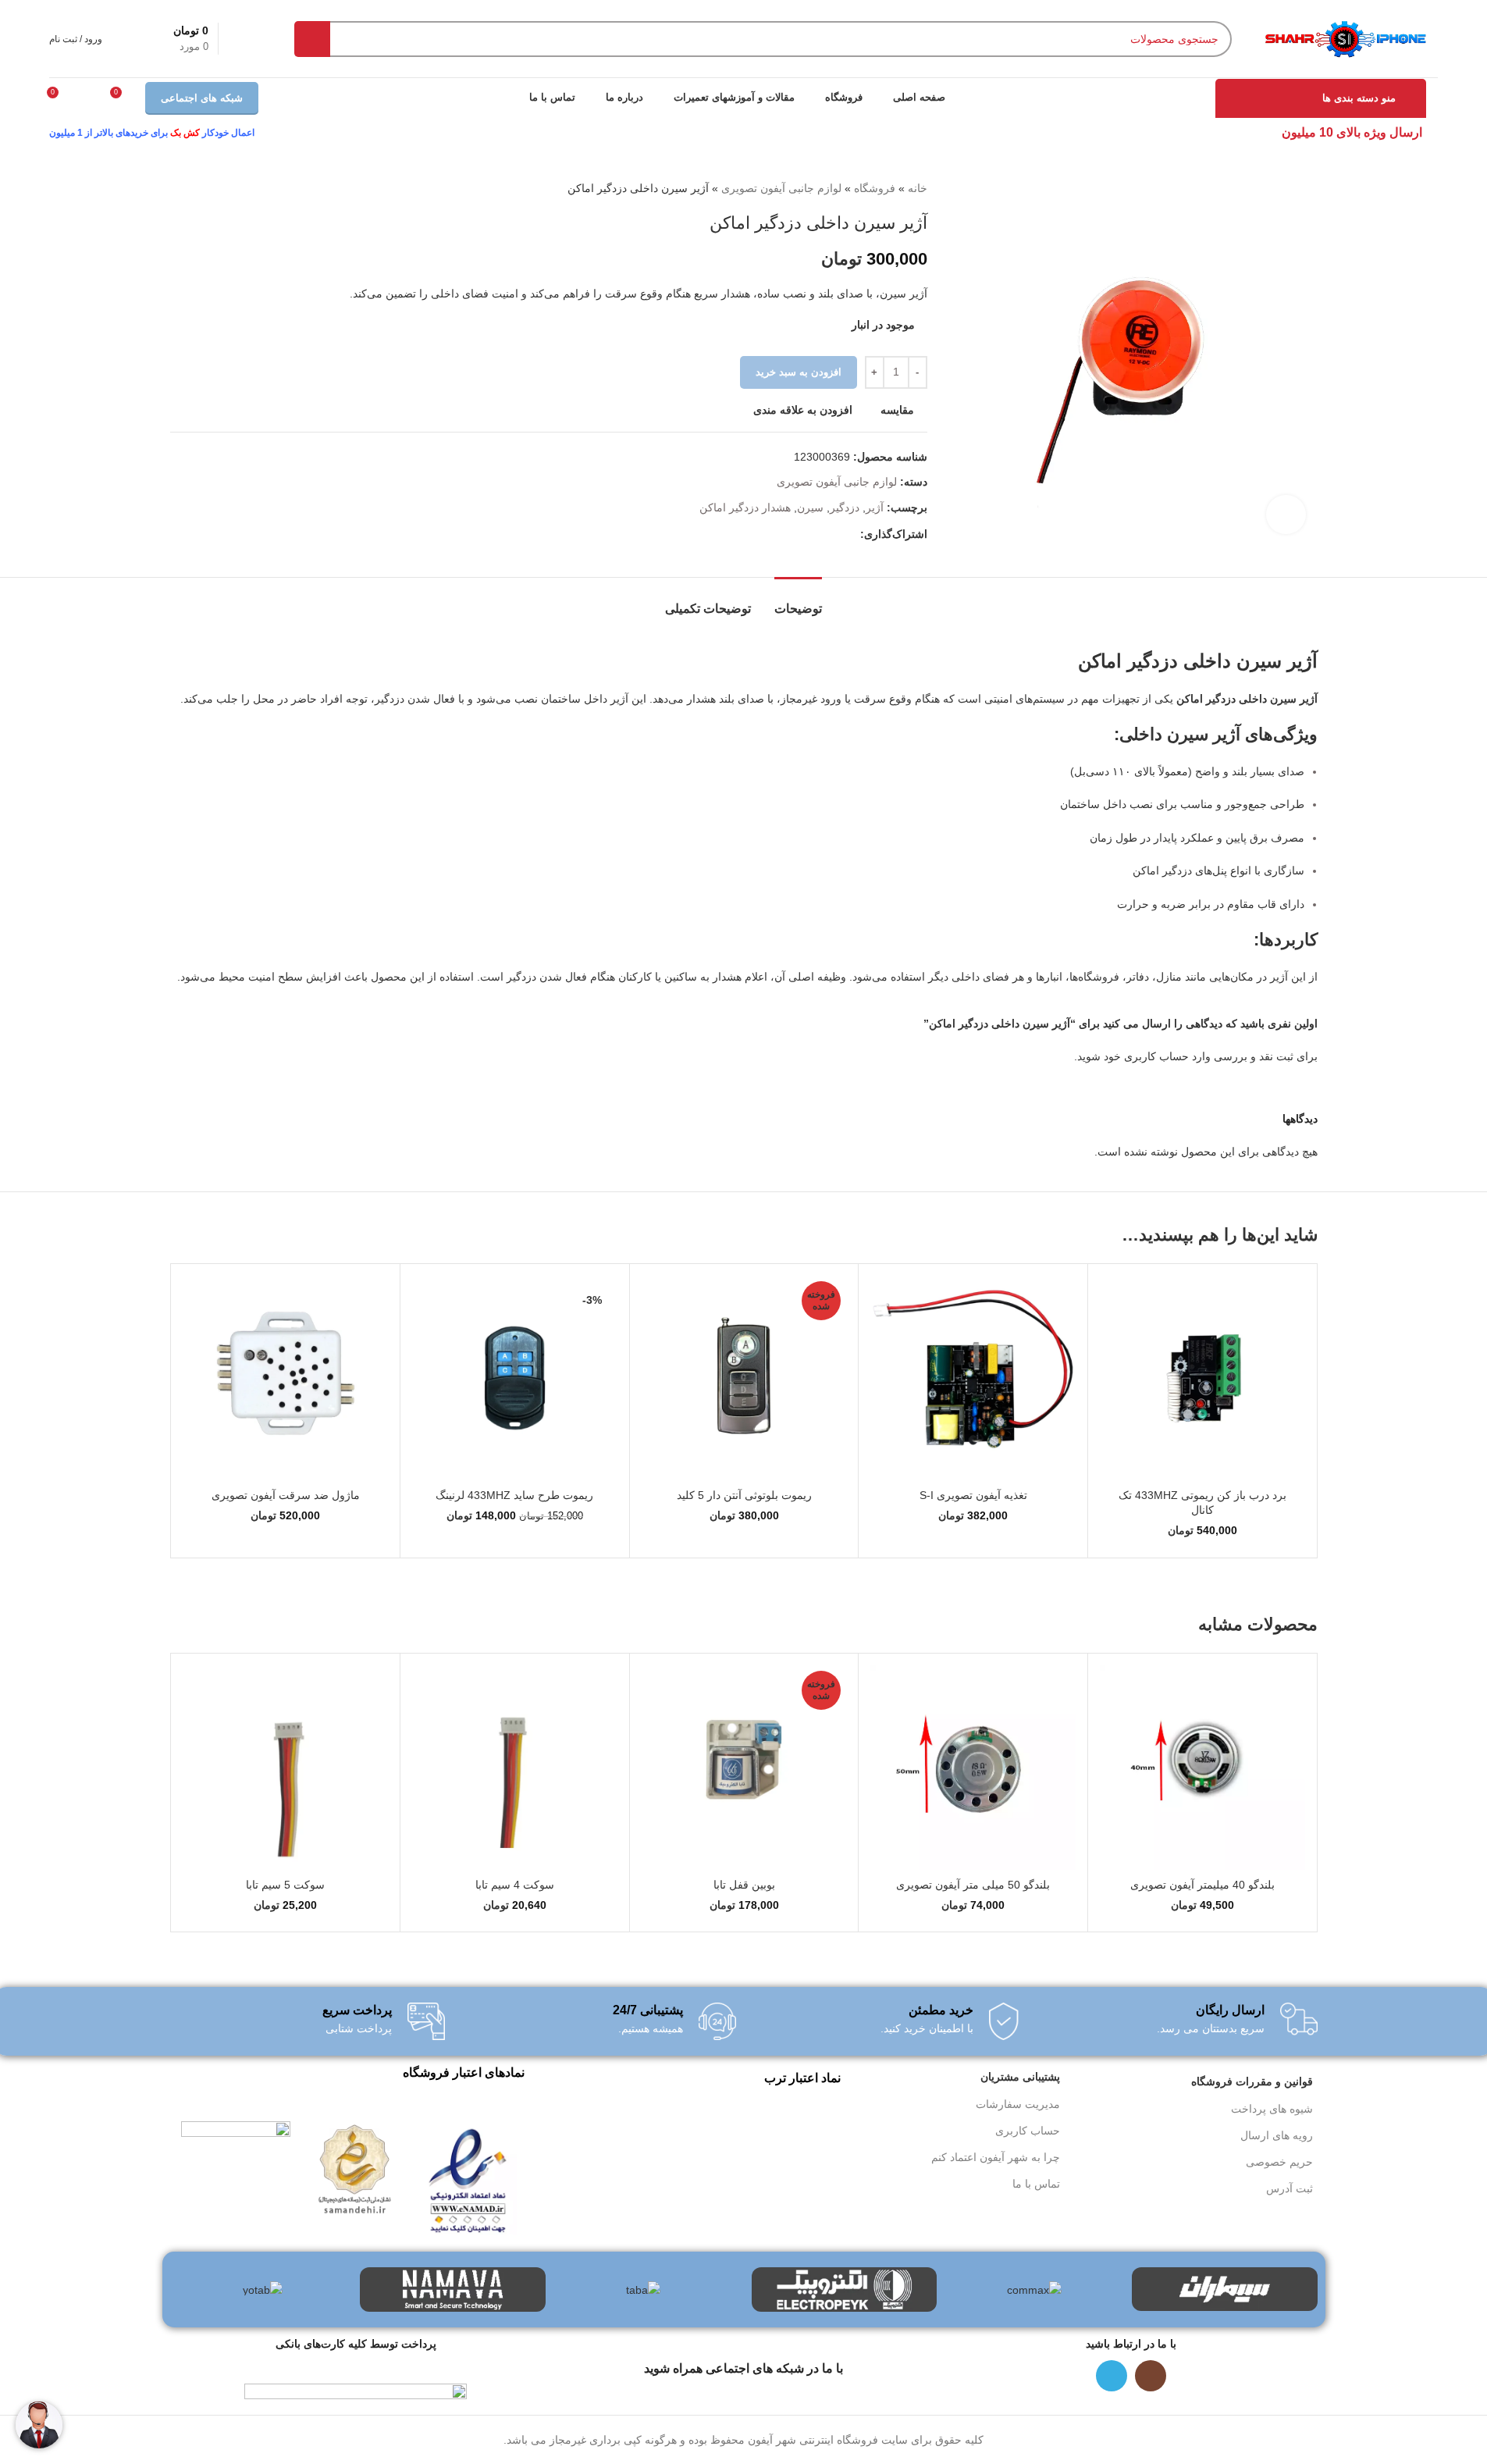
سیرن (810, 507)
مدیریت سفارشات (1018, 2104)
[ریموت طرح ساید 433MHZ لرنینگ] (515, 1378)
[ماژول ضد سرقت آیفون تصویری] (286, 1378)
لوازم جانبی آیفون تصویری (781, 188)
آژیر (875, 507)
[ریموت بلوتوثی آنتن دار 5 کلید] (744, 1378)
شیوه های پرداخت (1272, 2109)
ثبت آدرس (1290, 2188)
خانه (918, 188)
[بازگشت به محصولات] (198, 188)
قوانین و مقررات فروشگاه (1252, 2081)
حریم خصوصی (1279, 2162)
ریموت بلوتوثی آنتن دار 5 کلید (744, 1495)
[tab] (798, 601)
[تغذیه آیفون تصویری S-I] (973, 1378)
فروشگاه (875, 188)
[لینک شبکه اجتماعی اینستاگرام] (1151, 2376)
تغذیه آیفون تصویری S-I (973, 1495)
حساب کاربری (1028, 2131)
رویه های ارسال (1277, 2135)
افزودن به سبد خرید (799, 372)
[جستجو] (312, 39)
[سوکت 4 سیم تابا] (515, 1768)
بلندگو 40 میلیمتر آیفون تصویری (1202, 1885)
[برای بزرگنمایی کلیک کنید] (1286, 515)
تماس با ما (1036, 2184)
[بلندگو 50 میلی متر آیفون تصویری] (973, 1768)
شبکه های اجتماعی (202, 98)
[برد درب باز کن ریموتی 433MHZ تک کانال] (1202, 1378)
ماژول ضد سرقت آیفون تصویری (286, 1495)
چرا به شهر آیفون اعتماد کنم (996, 2157)
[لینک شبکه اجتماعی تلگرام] (851, 534)
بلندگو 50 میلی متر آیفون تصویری (973, 1885)
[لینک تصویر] (468, 2177)
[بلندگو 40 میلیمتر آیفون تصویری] (1202, 1768)
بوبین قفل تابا (744, 1885)
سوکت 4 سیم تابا (515, 1885)
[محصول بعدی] (180, 188)
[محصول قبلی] (217, 188)
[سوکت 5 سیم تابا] (286, 1768)
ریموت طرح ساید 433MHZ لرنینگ (514, 1495)
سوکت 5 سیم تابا (285, 1885)
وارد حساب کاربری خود (1157, 1056)
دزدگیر (845, 507)
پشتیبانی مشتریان (1020, 2077)
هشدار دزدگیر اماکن (745, 507)
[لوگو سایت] (1345, 37)
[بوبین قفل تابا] (744, 1768)
